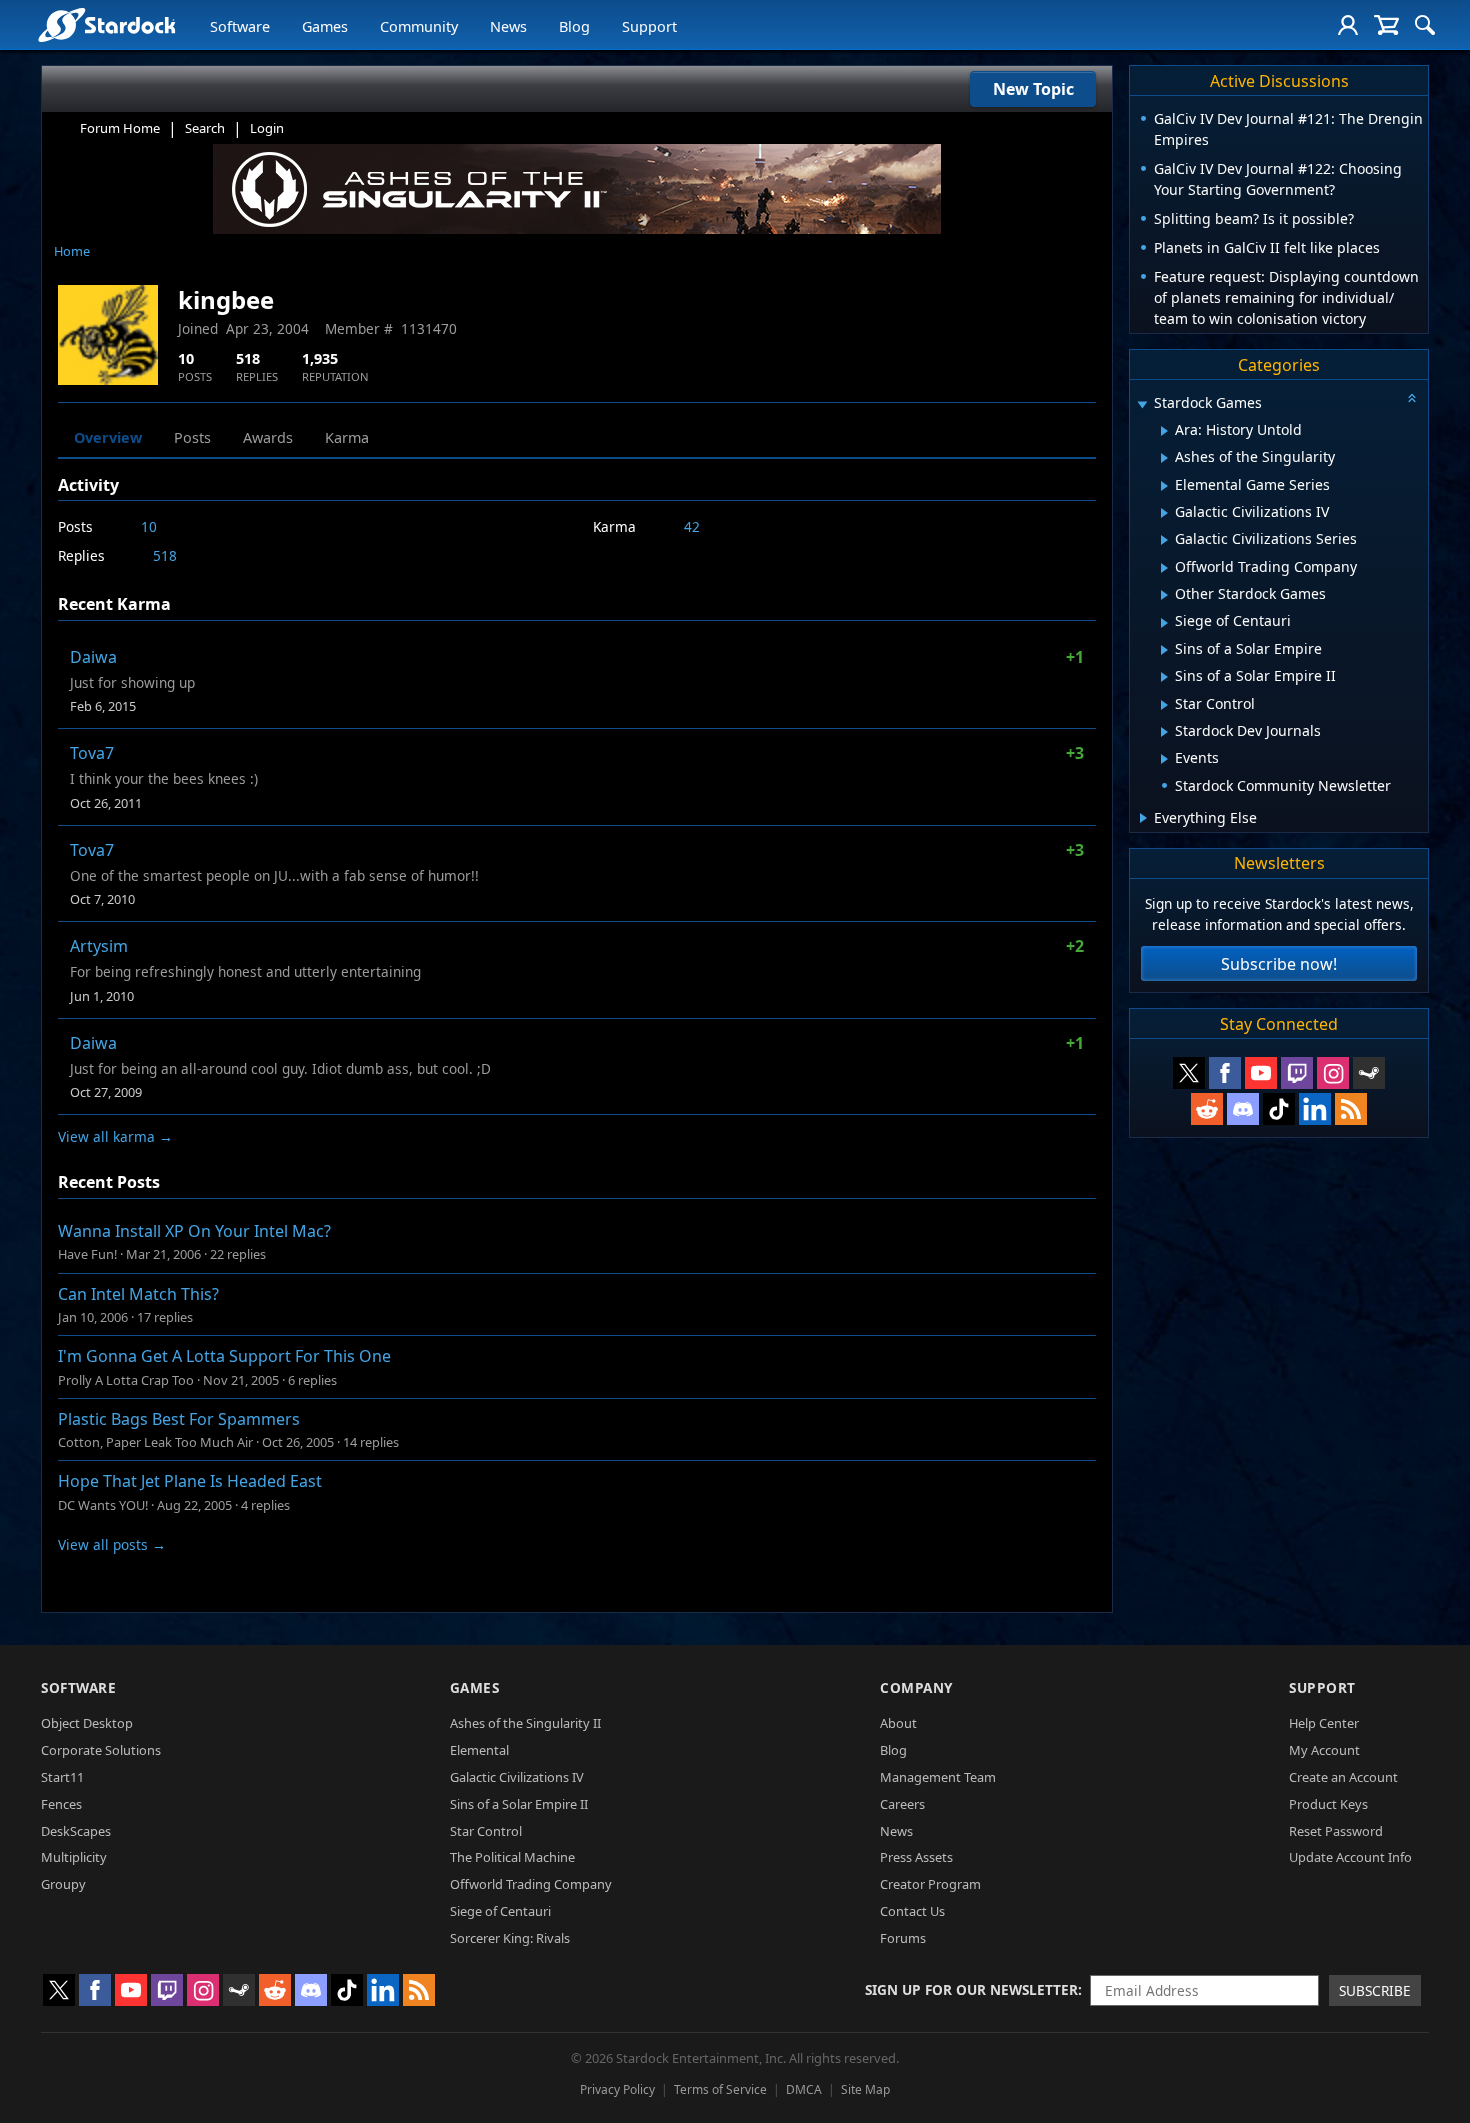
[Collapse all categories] (1412, 398)
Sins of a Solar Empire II (519, 1804)
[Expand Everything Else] (1143, 818)
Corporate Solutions (101, 1750)
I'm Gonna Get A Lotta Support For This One (224, 1356)
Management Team (938, 1777)
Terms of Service (720, 2089)
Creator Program (930, 1884)
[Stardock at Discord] (1243, 1109)
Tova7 (92, 753)
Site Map (865, 2089)
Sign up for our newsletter (971, 1989)
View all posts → (112, 1544)
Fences (61, 1804)
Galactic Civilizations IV (517, 1777)
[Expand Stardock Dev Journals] (1164, 732)
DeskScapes (76, 1831)
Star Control (486, 1831)
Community (419, 26)
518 (165, 555)
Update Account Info (1350, 1857)
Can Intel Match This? (138, 1294)
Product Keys (1328, 1804)
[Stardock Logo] (106, 24)
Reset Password (1336, 1831)
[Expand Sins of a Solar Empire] (1164, 650)
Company (916, 1687)
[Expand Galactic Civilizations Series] (1164, 540)
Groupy (63, 1884)
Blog (574, 26)
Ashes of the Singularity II (525, 1723)
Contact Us (912, 1911)
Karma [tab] (347, 437)
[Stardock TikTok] (1279, 1109)
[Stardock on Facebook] (1225, 1073)
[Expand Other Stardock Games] (1164, 595)
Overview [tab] (108, 437)
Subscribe (1375, 1990)
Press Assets (916, 1857)
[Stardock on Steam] (1369, 1073)
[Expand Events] (1164, 759)
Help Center (1324, 1723)
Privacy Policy (617, 2089)
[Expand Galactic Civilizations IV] (1164, 513)
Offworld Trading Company (531, 1884)
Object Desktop (87, 1723)
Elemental (479, 1750)
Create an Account (1343, 1777)
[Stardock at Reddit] (1207, 1109)
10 (149, 526)
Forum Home (120, 128)
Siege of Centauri (500, 1911)
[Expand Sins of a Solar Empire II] (1164, 677)
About (898, 1723)
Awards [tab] (268, 437)
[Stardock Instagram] (1333, 1073)
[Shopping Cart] (1386, 25)
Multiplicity (74, 1857)
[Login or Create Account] (1348, 25)
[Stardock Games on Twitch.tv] (1297, 1073)
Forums (903, 1938)
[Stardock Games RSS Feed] (1351, 1109)
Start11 (62, 1777)
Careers (902, 1804)
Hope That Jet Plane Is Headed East (190, 1481)
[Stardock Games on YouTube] (1261, 1073)
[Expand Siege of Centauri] (1164, 623)
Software (240, 26)
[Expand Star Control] (1164, 705)
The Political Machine (512, 1857)
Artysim (99, 946)
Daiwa (93, 657)
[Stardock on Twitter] (1189, 1073)
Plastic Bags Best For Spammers (179, 1419)
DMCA (804, 2089)
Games (325, 26)
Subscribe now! (1279, 964)
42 (692, 526)
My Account (1324, 1750)
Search (205, 128)
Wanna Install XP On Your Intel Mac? (194, 1231)
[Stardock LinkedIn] (1315, 1109)
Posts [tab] (192, 437)
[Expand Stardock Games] (1142, 404)
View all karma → (115, 1136)
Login (267, 128)
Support (649, 26)
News (508, 26)
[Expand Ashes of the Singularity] (1164, 458)
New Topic (1033, 89)
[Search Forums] (1425, 25)
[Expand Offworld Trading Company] (1164, 568)
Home (72, 251)
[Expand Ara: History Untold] (1164, 431)
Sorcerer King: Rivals (510, 1938)
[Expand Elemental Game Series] (1164, 486)
